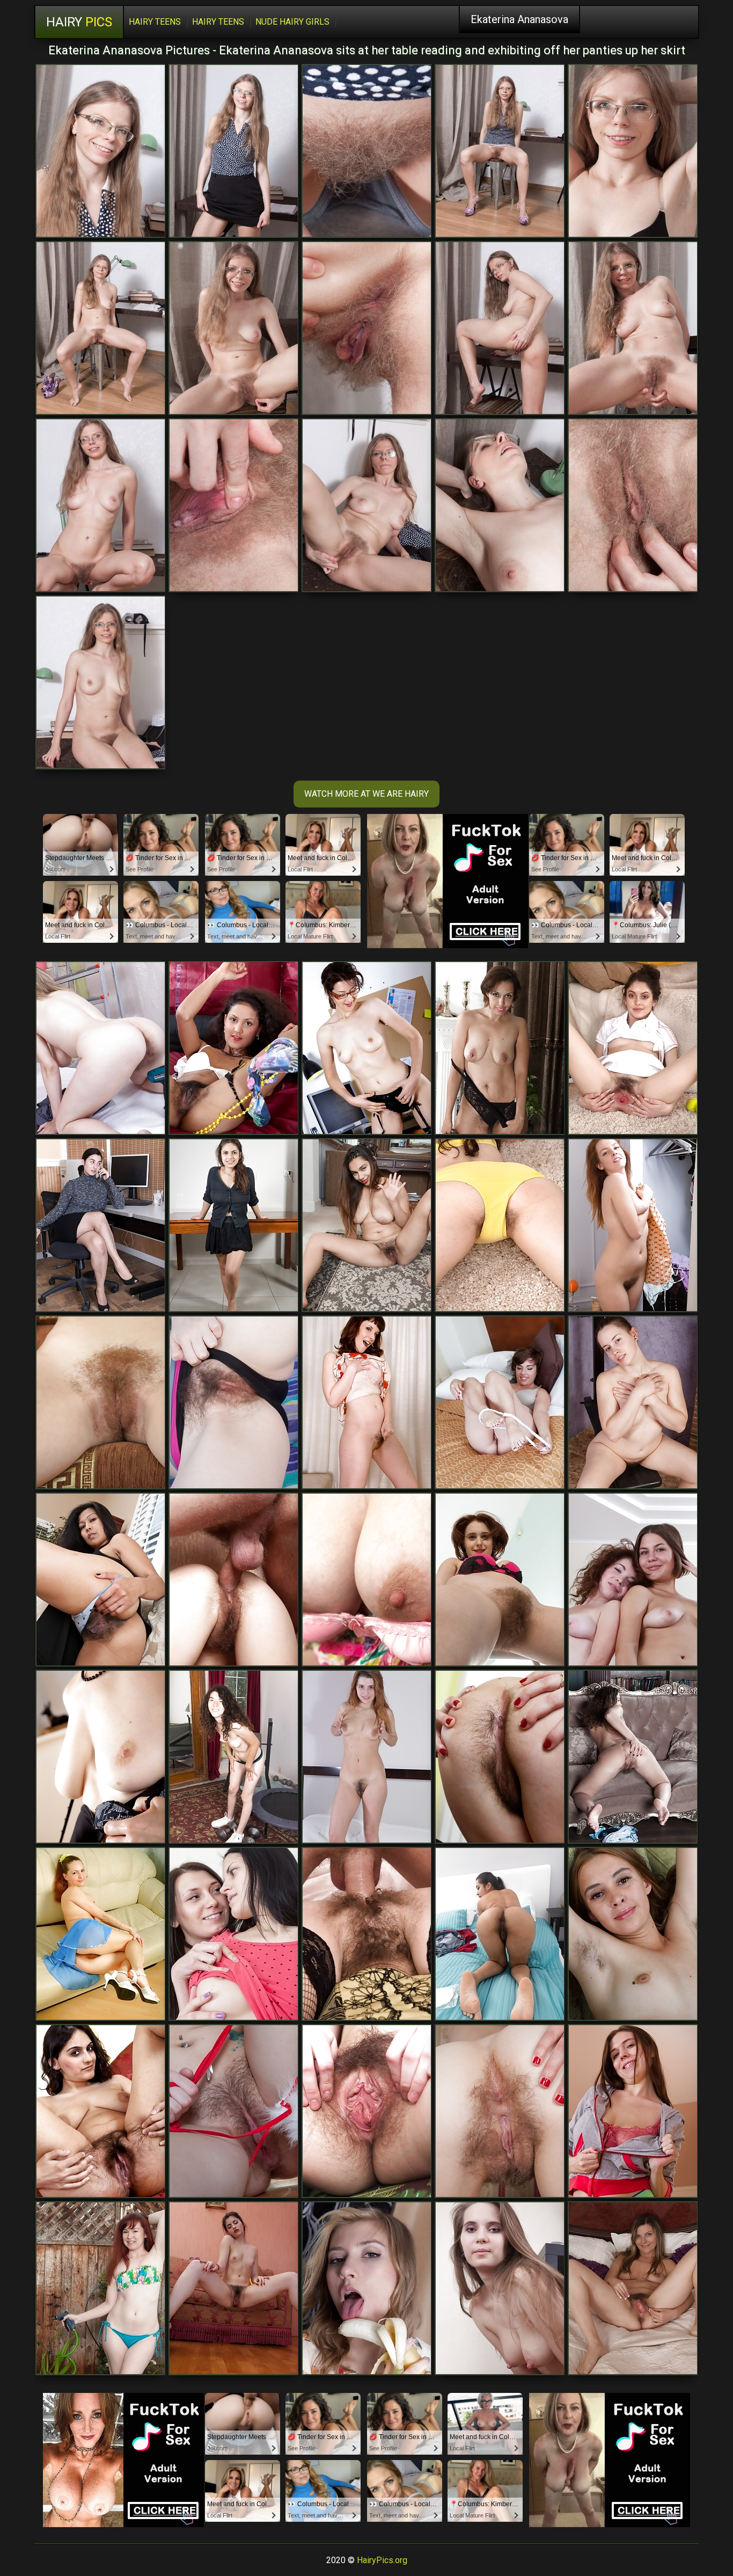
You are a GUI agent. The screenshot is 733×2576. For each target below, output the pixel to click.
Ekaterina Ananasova (519, 19)
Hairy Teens (155, 22)
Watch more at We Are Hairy (366, 794)
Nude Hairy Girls (292, 22)
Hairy (79, 22)
